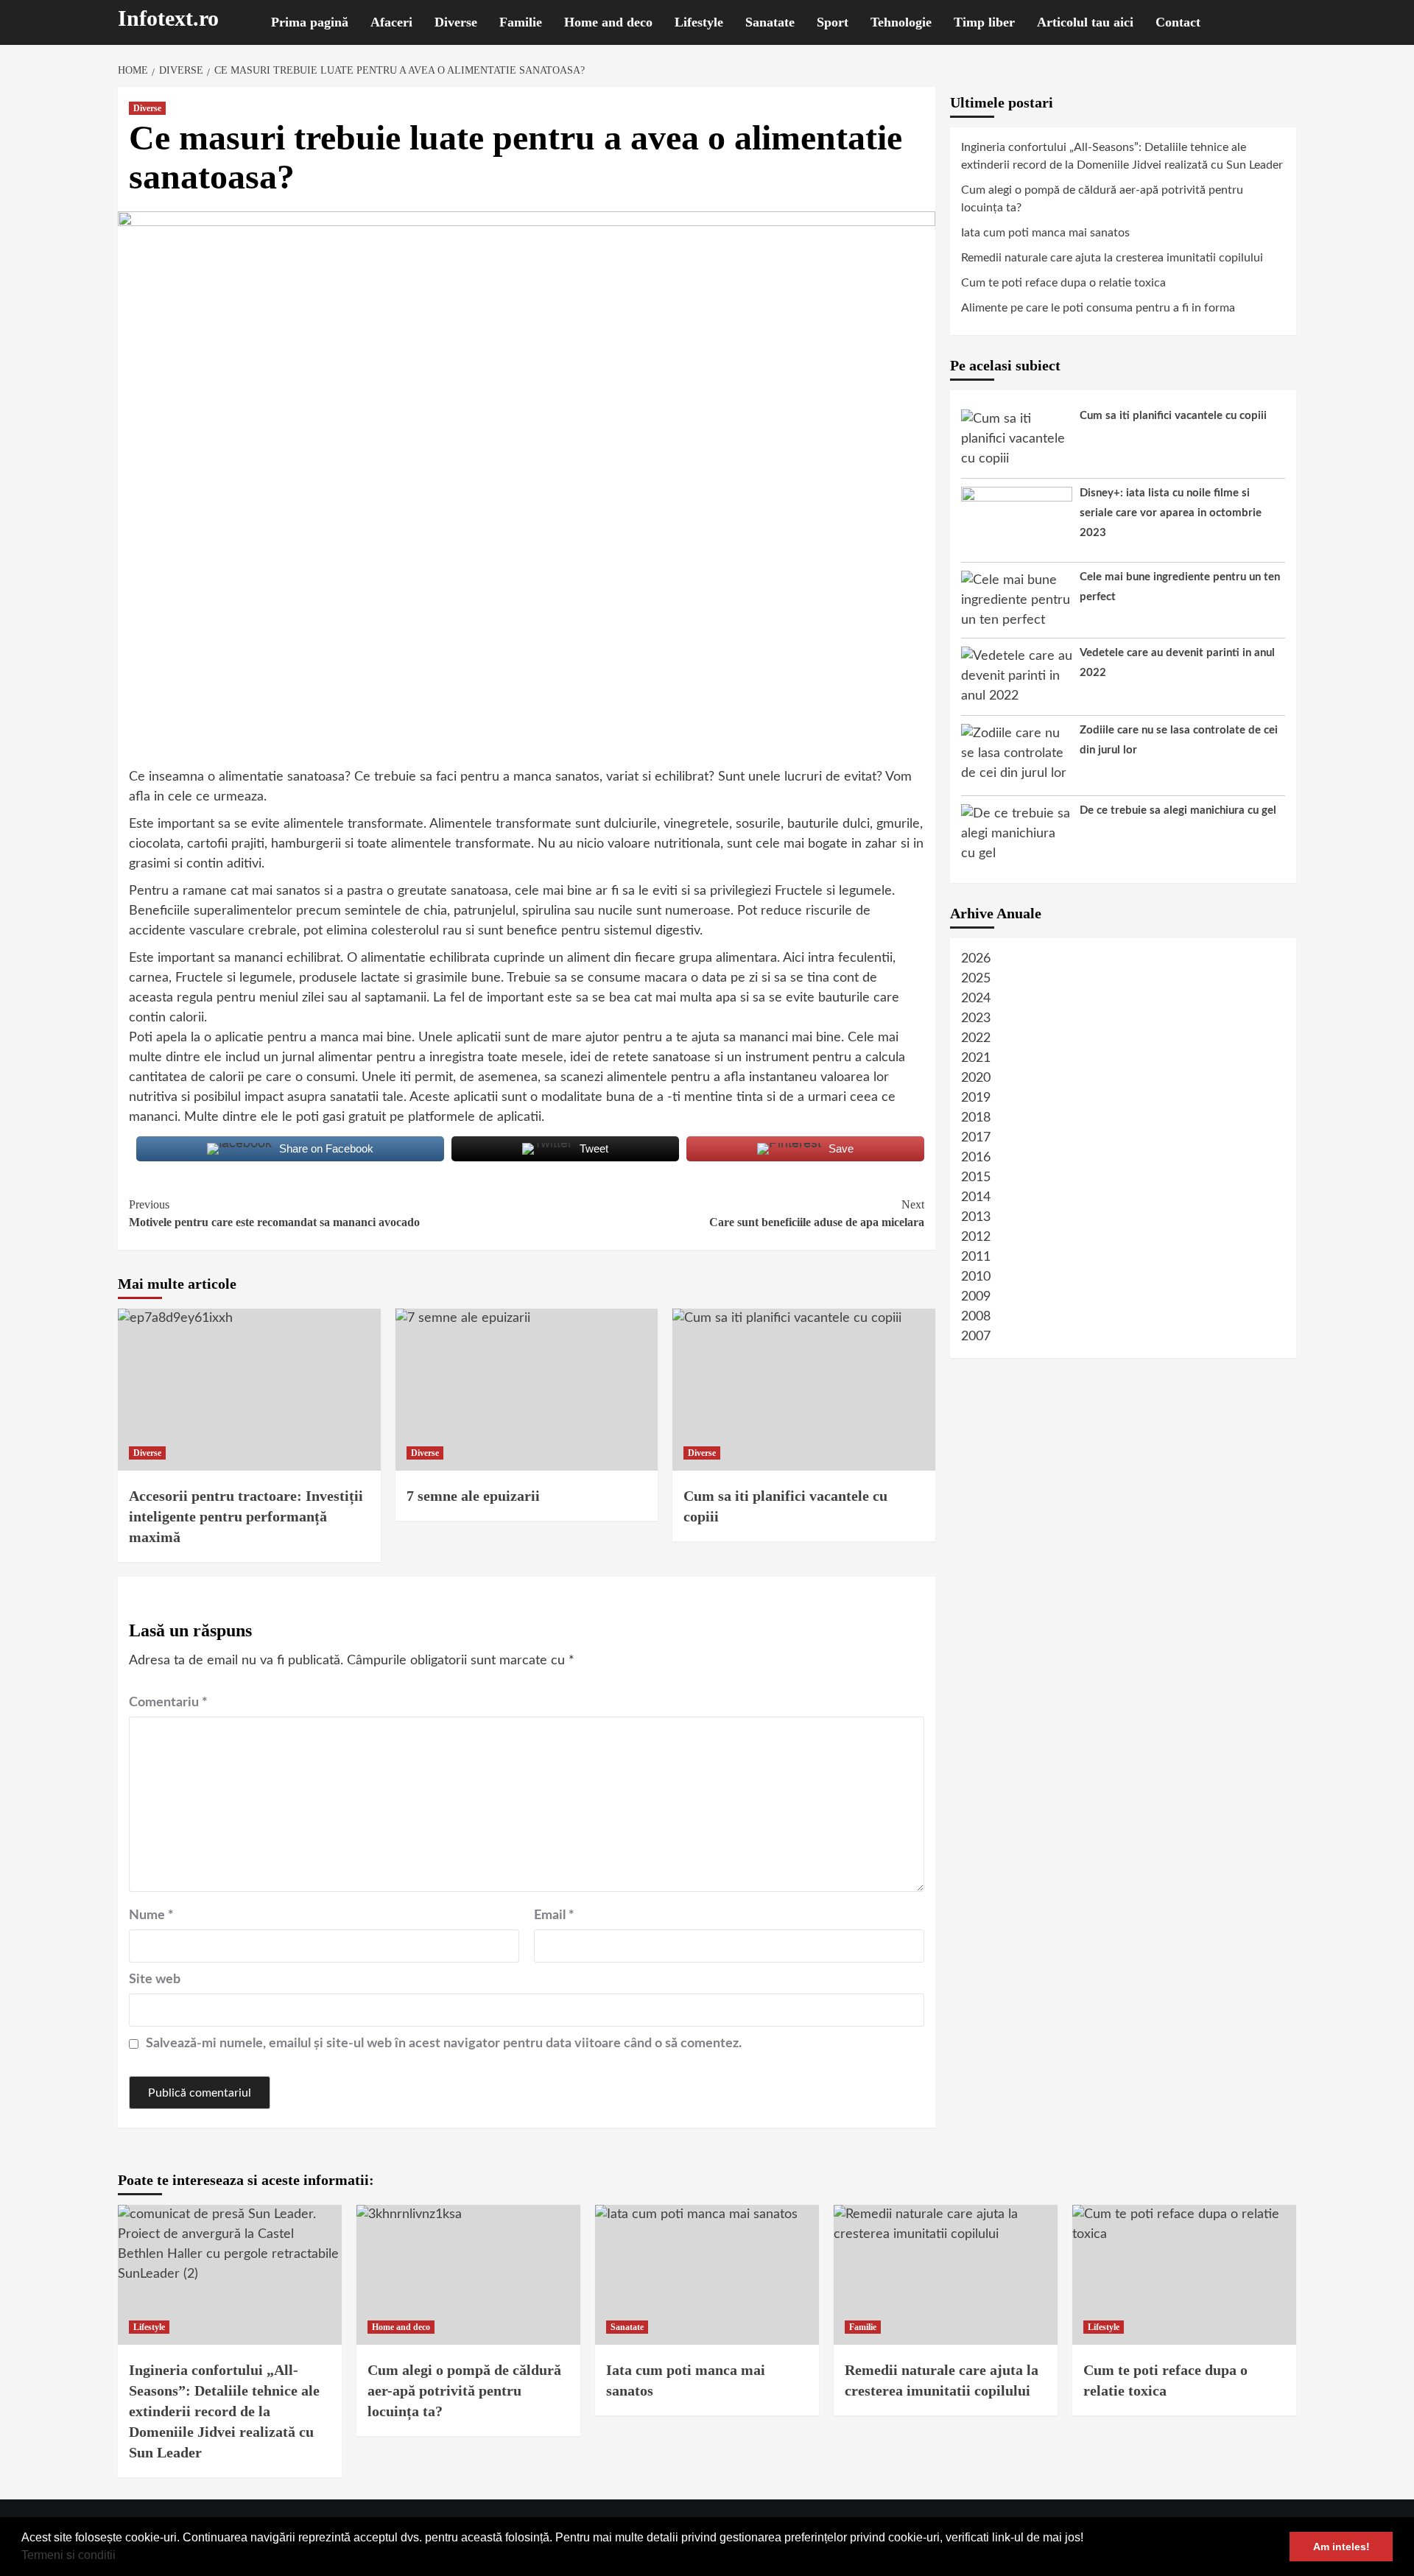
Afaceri (391, 22)
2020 (976, 1078)
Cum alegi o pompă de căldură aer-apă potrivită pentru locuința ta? (1102, 199)
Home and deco (608, 22)
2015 (976, 1178)
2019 (976, 1098)
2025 (976, 979)
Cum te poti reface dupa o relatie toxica (1063, 283)
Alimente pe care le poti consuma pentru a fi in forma (1098, 308)
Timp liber (984, 22)
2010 (976, 1277)
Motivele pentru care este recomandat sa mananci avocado (274, 1213)
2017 (976, 1138)
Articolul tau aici (1085, 22)
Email (554, 1915)
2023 (976, 1018)
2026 (976, 959)
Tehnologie (901, 22)
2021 (976, 1058)
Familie (521, 22)
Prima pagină (310, 22)
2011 (976, 1257)
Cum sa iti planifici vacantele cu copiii (1173, 416)
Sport (833, 22)
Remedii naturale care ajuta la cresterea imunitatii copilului (1112, 258)
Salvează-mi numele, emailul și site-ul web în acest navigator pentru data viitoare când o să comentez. (444, 2044)
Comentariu (168, 1703)
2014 (976, 1197)
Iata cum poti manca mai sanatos (1045, 233)
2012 (976, 1237)
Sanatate (770, 22)
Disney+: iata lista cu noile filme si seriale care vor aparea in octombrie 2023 (1171, 513)
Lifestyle (699, 22)
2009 (976, 1297)
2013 (976, 1217)
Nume (151, 1915)
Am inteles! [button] (1341, 2547)
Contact (1178, 22)
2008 (976, 1317)
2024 (976, 999)
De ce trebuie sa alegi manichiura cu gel (1178, 810)
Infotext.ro (168, 18)
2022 (976, 1038)
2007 (976, 1337)
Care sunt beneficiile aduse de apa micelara (817, 1213)
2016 (976, 1158)
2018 (976, 1118)
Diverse (456, 22)
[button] (121, 2557)
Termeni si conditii (68, 2555)
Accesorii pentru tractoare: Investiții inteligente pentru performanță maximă (246, 1516)
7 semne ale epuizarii (473, 1496)
